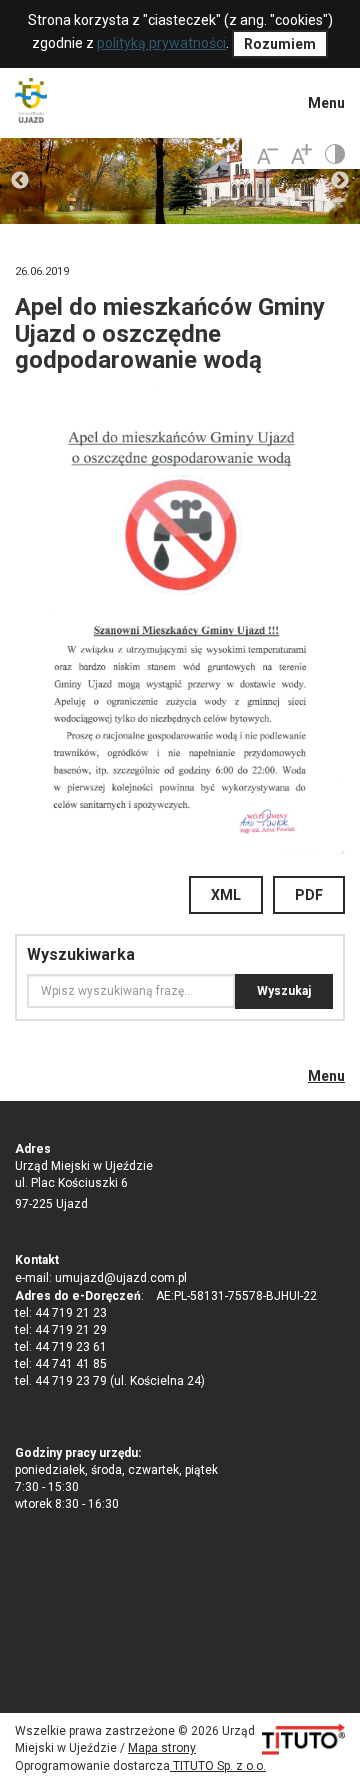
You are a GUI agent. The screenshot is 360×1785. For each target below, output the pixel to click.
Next (340, 181)
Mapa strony (162, 1748)
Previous (20, 181)
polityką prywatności (161, 43)
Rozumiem (280, 44)
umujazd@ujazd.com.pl (121, 1278)
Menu (326, 103)
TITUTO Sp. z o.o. (218, 1766)
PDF (309, 895)
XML (226, 895)
